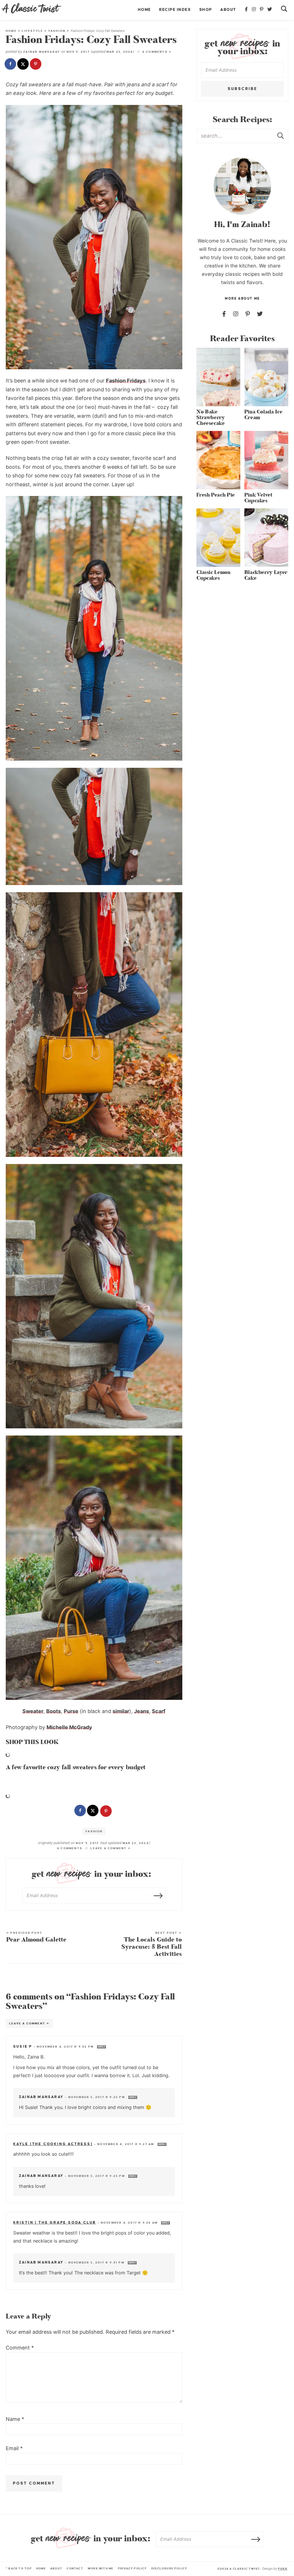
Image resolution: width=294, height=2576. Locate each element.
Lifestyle (32, 31)
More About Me (242, 299)
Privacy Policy (133, 2568)
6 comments (70, 1848)
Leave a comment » (111, 1848)
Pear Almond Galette (36, 1938)
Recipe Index (175, 10)
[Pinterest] (262, 9)
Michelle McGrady (69, 1727)
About (228, 10)
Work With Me (101, 2568)
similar (121, 1711)
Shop (206, 10)
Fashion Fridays (126, 381)
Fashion (57, 31)
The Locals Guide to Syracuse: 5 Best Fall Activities (152, 1945)
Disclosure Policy (169, 2568)
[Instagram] (254, 9)
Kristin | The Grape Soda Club (55, 2222)
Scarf (159, 1711)
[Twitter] (270, 9)
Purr (283, 2569)
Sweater (33, 1711)
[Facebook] (247, 9)
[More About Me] (242, 186)
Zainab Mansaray (42, 52)
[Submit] (281, 136)
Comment (20, 2348)
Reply (101, 2047)
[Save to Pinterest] (36, 65)
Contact (75, 2568)
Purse (71, 1711)
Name (15, 2419)
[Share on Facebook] (11, 65)
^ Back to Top (19, 2568)
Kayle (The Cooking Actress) (53, 2144)
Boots (54, 1711)
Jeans (142, 1711)
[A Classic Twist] (32, 8)
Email (14, 2448)
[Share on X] (24, 65)
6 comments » (157, 52)
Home (144, 10)
